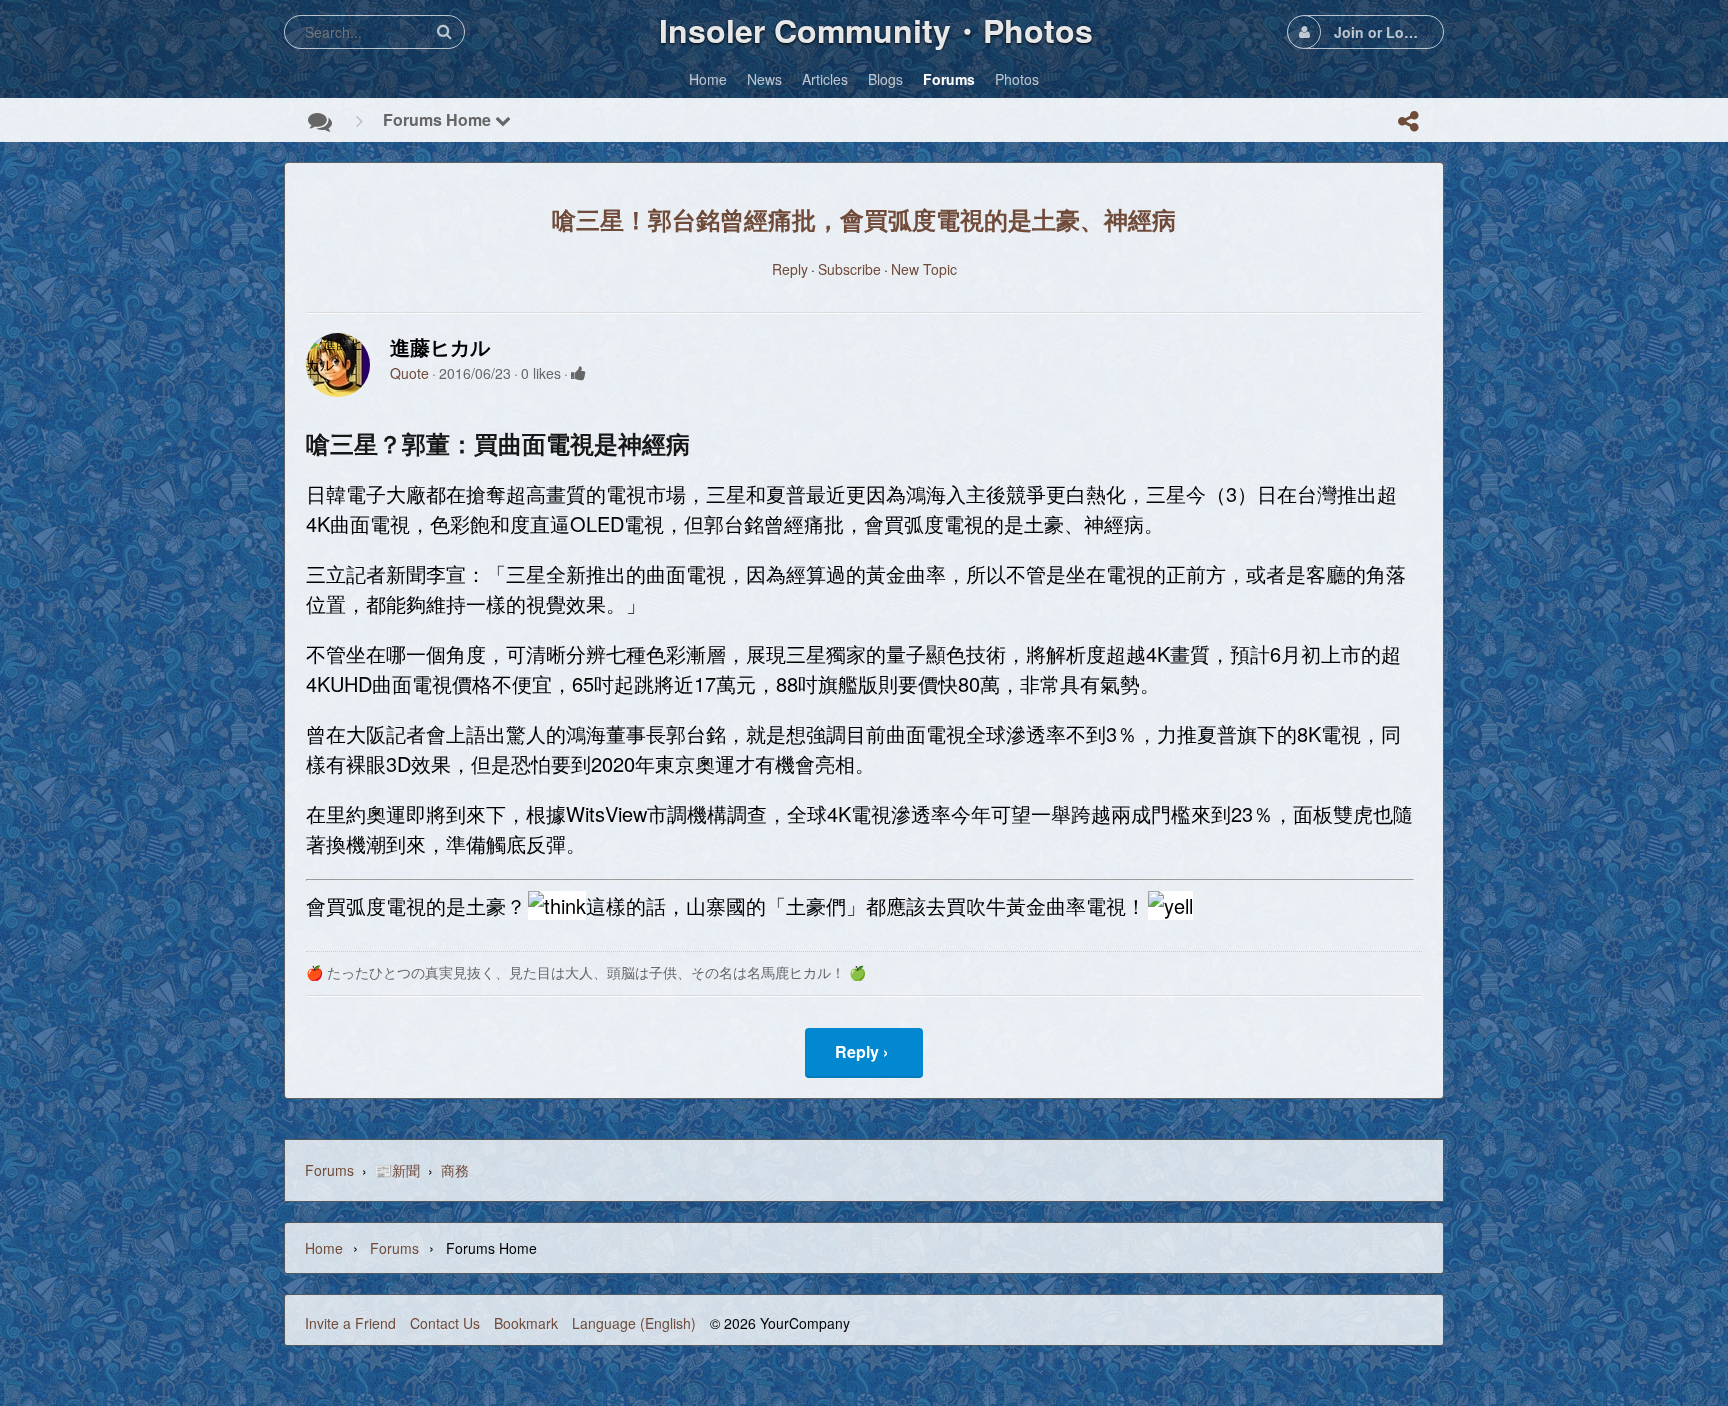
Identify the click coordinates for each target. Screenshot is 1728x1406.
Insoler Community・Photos (876, 30)
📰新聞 (397, 1170)
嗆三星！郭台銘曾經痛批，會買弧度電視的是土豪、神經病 (864, 219)
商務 (455, 1170)
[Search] (444, 31)
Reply (790, 269)
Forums (329, 1170)
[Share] (1408, 121)
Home (324, 1248)
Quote (409, 373)
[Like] (578, 373)
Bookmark (526, 1323)
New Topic (924, 269)
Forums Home (439, 119)
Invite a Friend (350, 1323)
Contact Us (445, 1323)
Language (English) (634, 1323)
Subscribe (849, 269)
